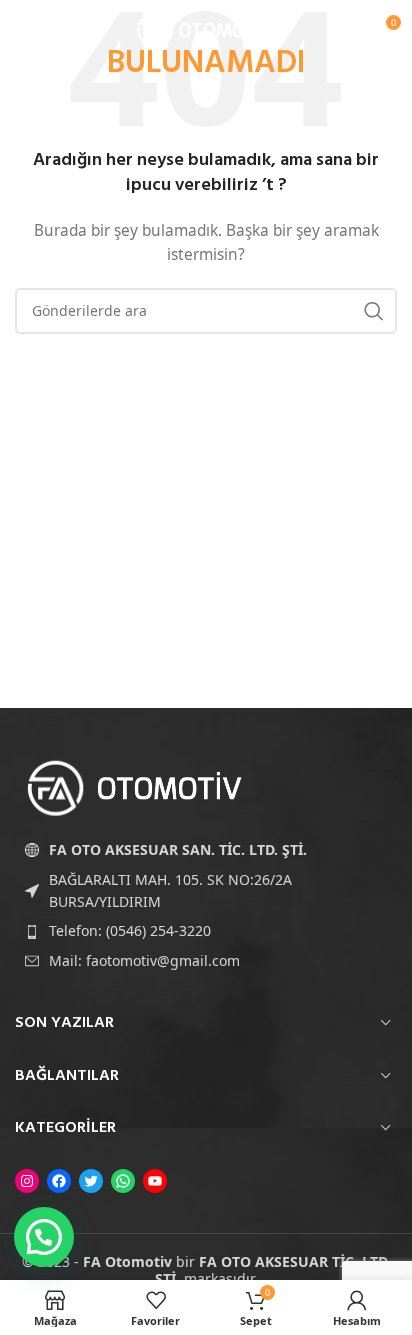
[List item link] (206, 931)
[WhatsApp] (123, 1181)
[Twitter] (91, 1181)
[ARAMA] (374, 311)
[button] (44, 1237)
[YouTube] (155, 1181)
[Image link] (135, 786)
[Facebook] (59, 1181)
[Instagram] (27, 1181)
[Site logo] (206, 28)
